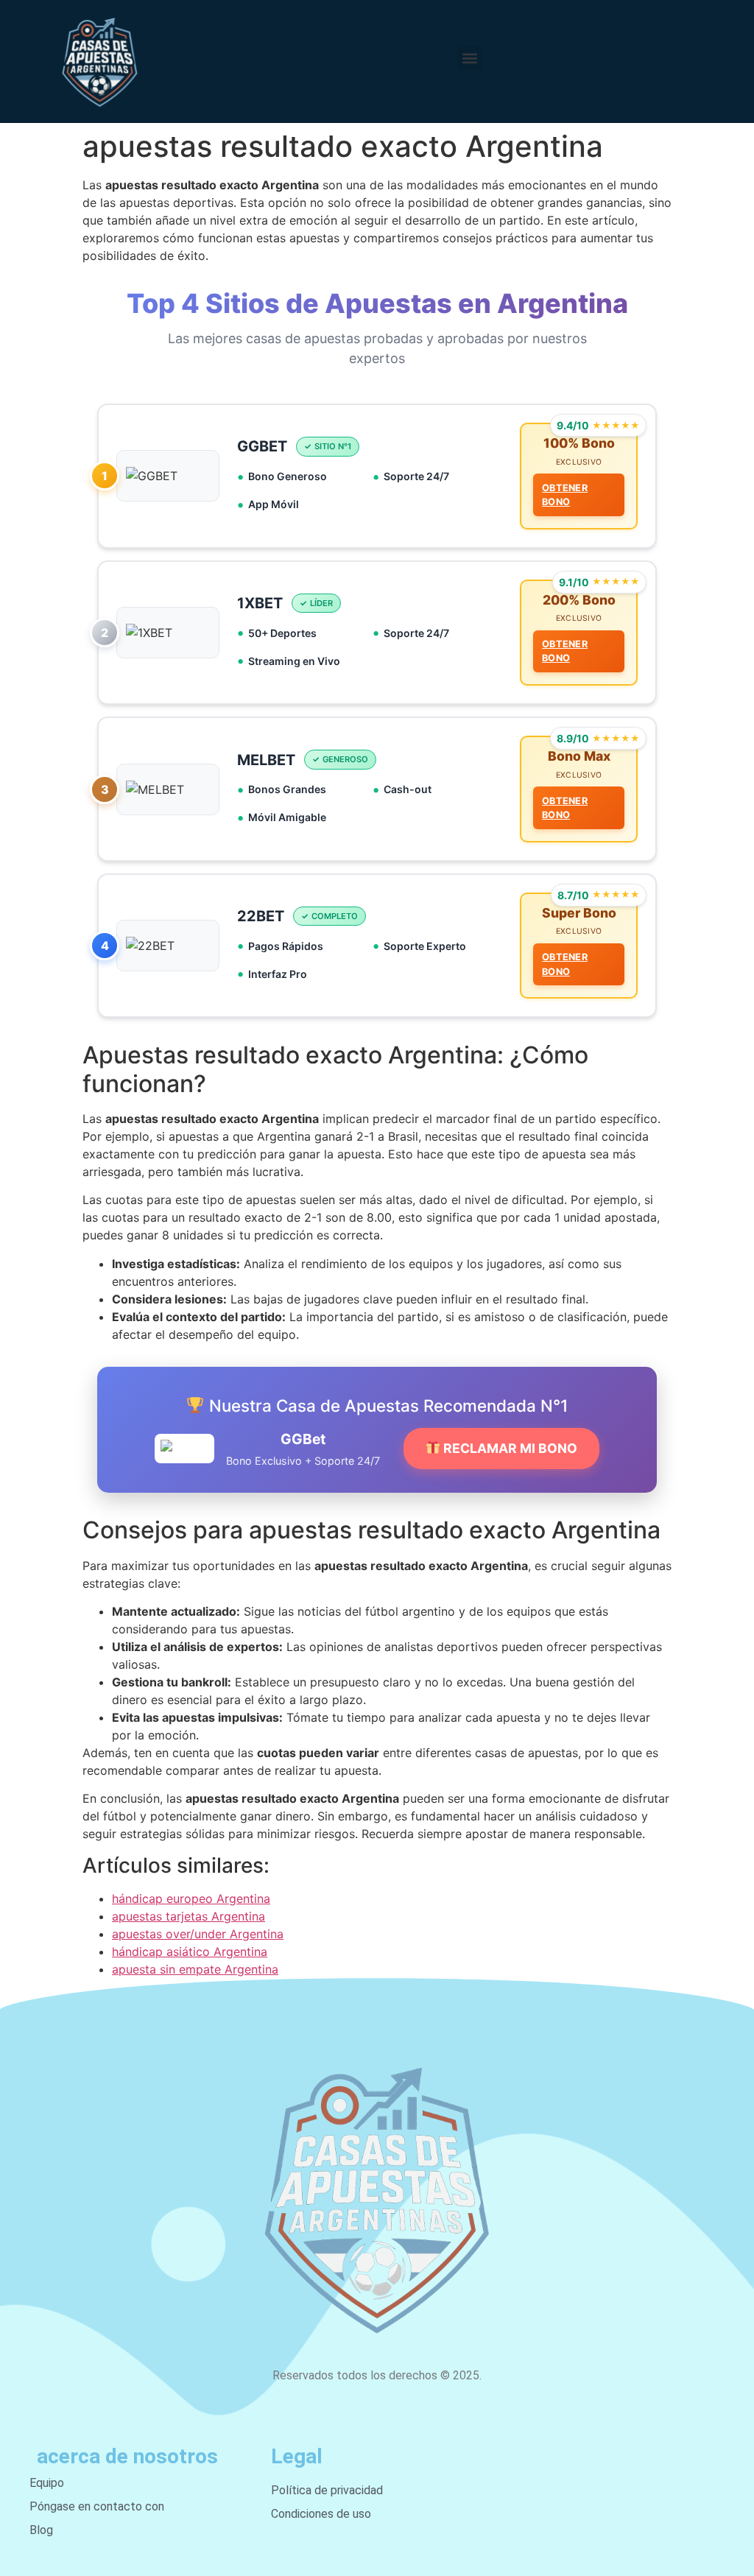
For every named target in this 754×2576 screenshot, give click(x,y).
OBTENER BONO (565, 495)
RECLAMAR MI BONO (509, 1448)
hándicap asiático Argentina (190, 1952)
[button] (469, 58)
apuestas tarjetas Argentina (188, 1916)
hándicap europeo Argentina (191, 1898)
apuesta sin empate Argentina (195, 1969)
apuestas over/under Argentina (198, 1934)
